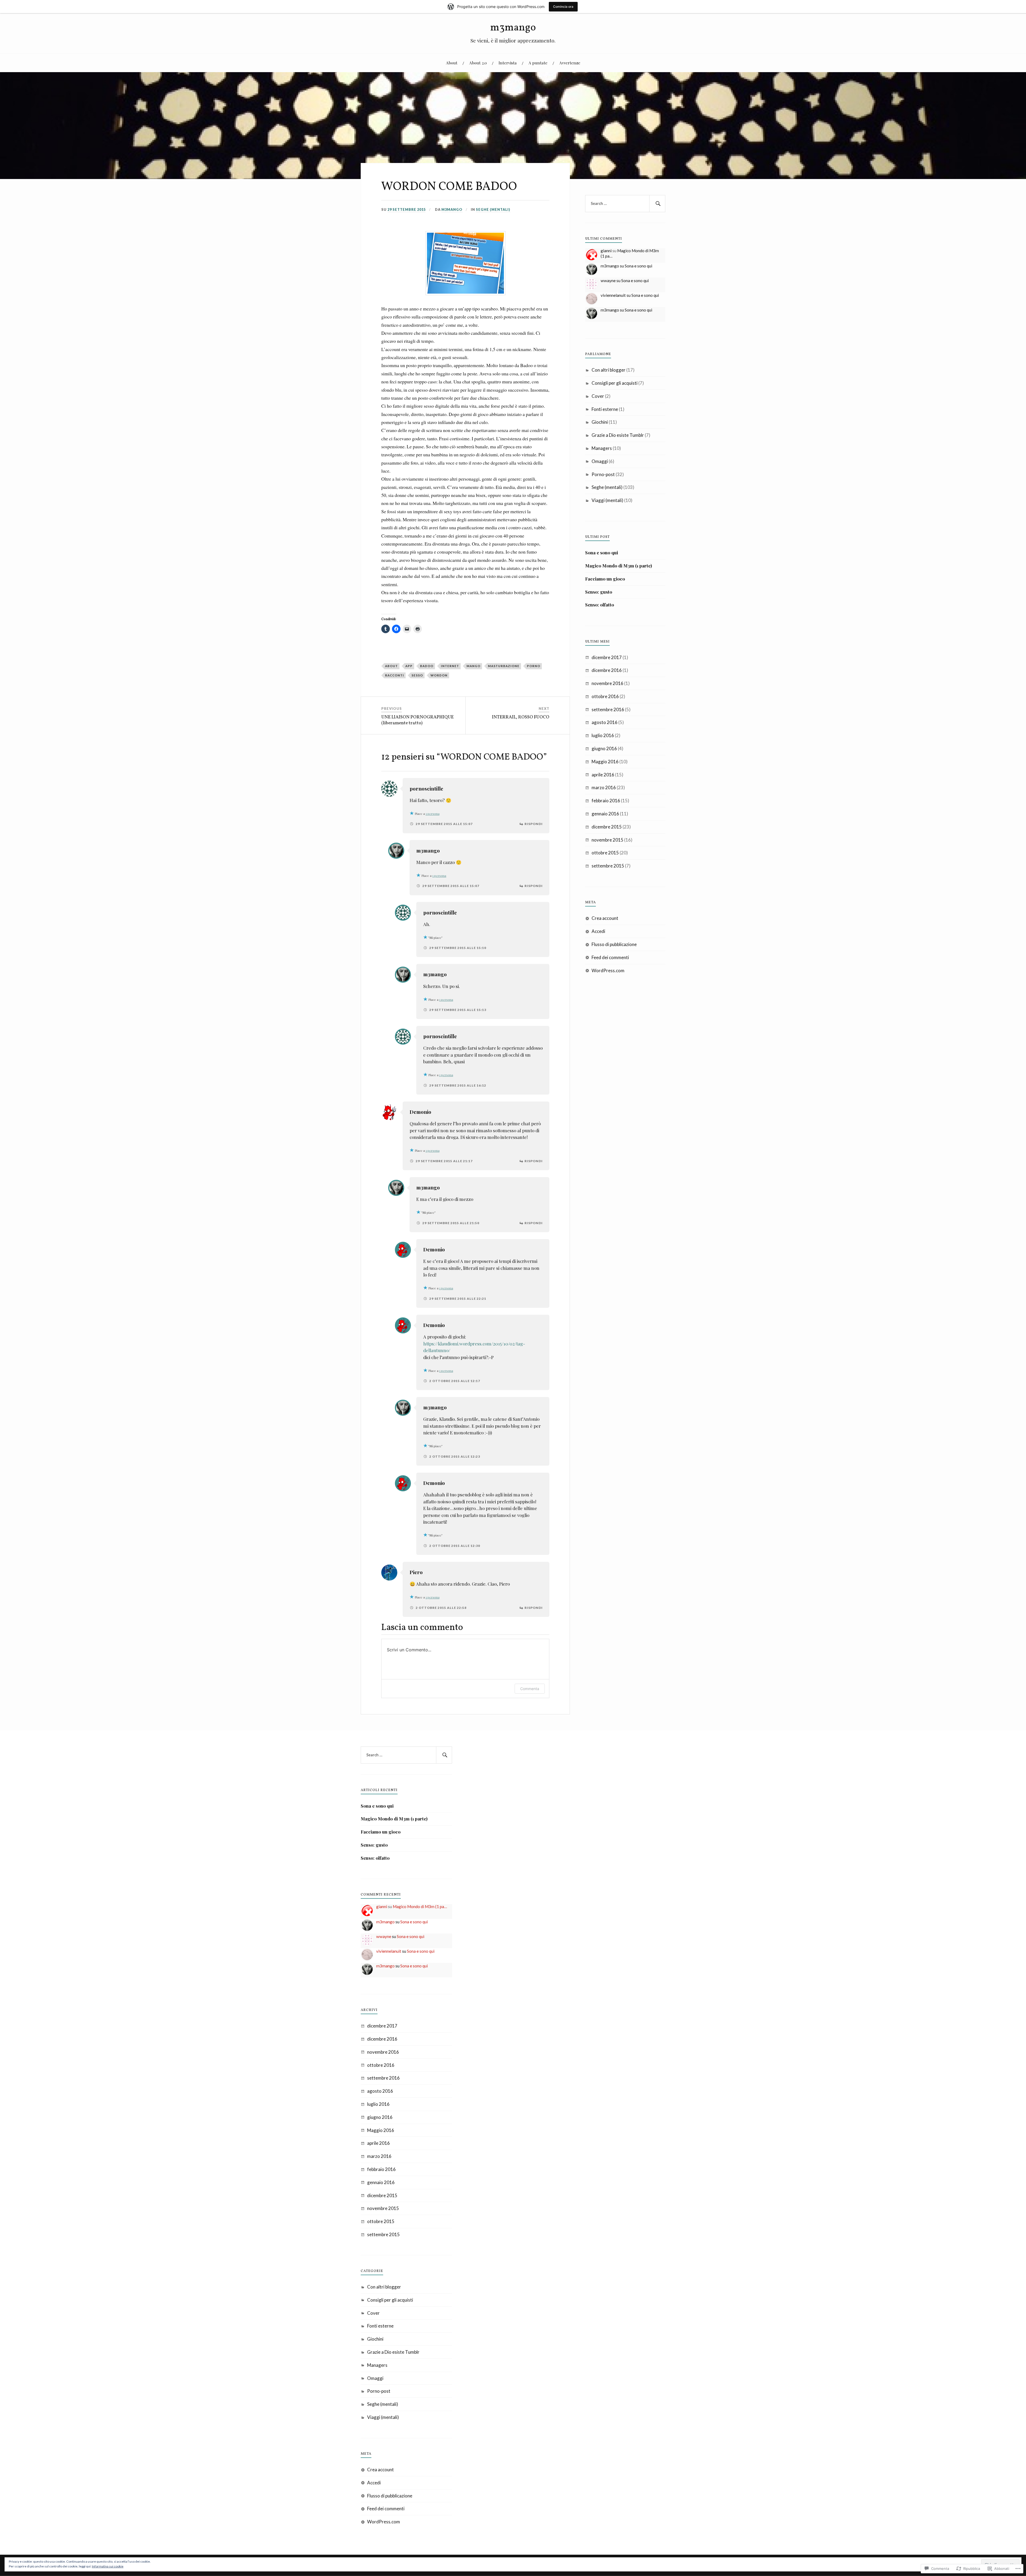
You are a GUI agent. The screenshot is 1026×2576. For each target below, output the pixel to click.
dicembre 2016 (607, 670)
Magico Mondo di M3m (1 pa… (420, 1906)
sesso (417, 675)
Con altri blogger (609, 370)
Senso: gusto (599, 592)
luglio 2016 (603, 735)
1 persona (433, 814)
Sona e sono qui (638, 266)
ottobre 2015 (605, 853)
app (409, 666)
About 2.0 (478, 63)
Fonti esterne (605, 409)
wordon (439, 675)
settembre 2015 (608, 866)
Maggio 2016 (605, 762)
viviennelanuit (613, 295)
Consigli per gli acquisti (615, 383)
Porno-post (603, 474)
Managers (602, 448)
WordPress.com (608, 970)
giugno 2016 (604, 748)
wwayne (608, 281)
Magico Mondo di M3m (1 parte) (619, 566)
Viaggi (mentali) (607, 500)
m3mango (513, 28)
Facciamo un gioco (605, 579)
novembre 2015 (607, 840)
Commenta (530, 1689)
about (391, 666)
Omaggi (600, 461)
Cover (598, 396)
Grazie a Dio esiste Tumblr (618, 435)
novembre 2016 (607, 683)
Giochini (600, 422)
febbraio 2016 (606, 801)
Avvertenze (570, 63)
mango (473, 666)
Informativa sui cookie (108, 2566)
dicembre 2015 (607, 827)
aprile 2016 (603, 775)
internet (450, 666)
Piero (416, 1572)
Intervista (508, 63)
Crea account (605, 918)
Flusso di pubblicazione (614, 944)
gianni (606, 251)
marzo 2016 (604, 787)
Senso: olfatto (600, 605)
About (452, 63)
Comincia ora (563, 7)
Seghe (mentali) (493, 209)
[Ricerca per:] (625, 204)
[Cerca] (657, 204)
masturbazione (504, 666)
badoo (427, 666)
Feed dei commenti (610, 957)
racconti (395, 675)
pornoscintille (426, 789)
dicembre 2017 (607, 657)
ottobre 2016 (605, 696)
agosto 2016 (605, 722)
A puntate (538, 63)
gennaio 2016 (605, 814)
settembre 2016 (608, 709)
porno (534, 666)
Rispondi (534, 824)
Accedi (598, 931)
